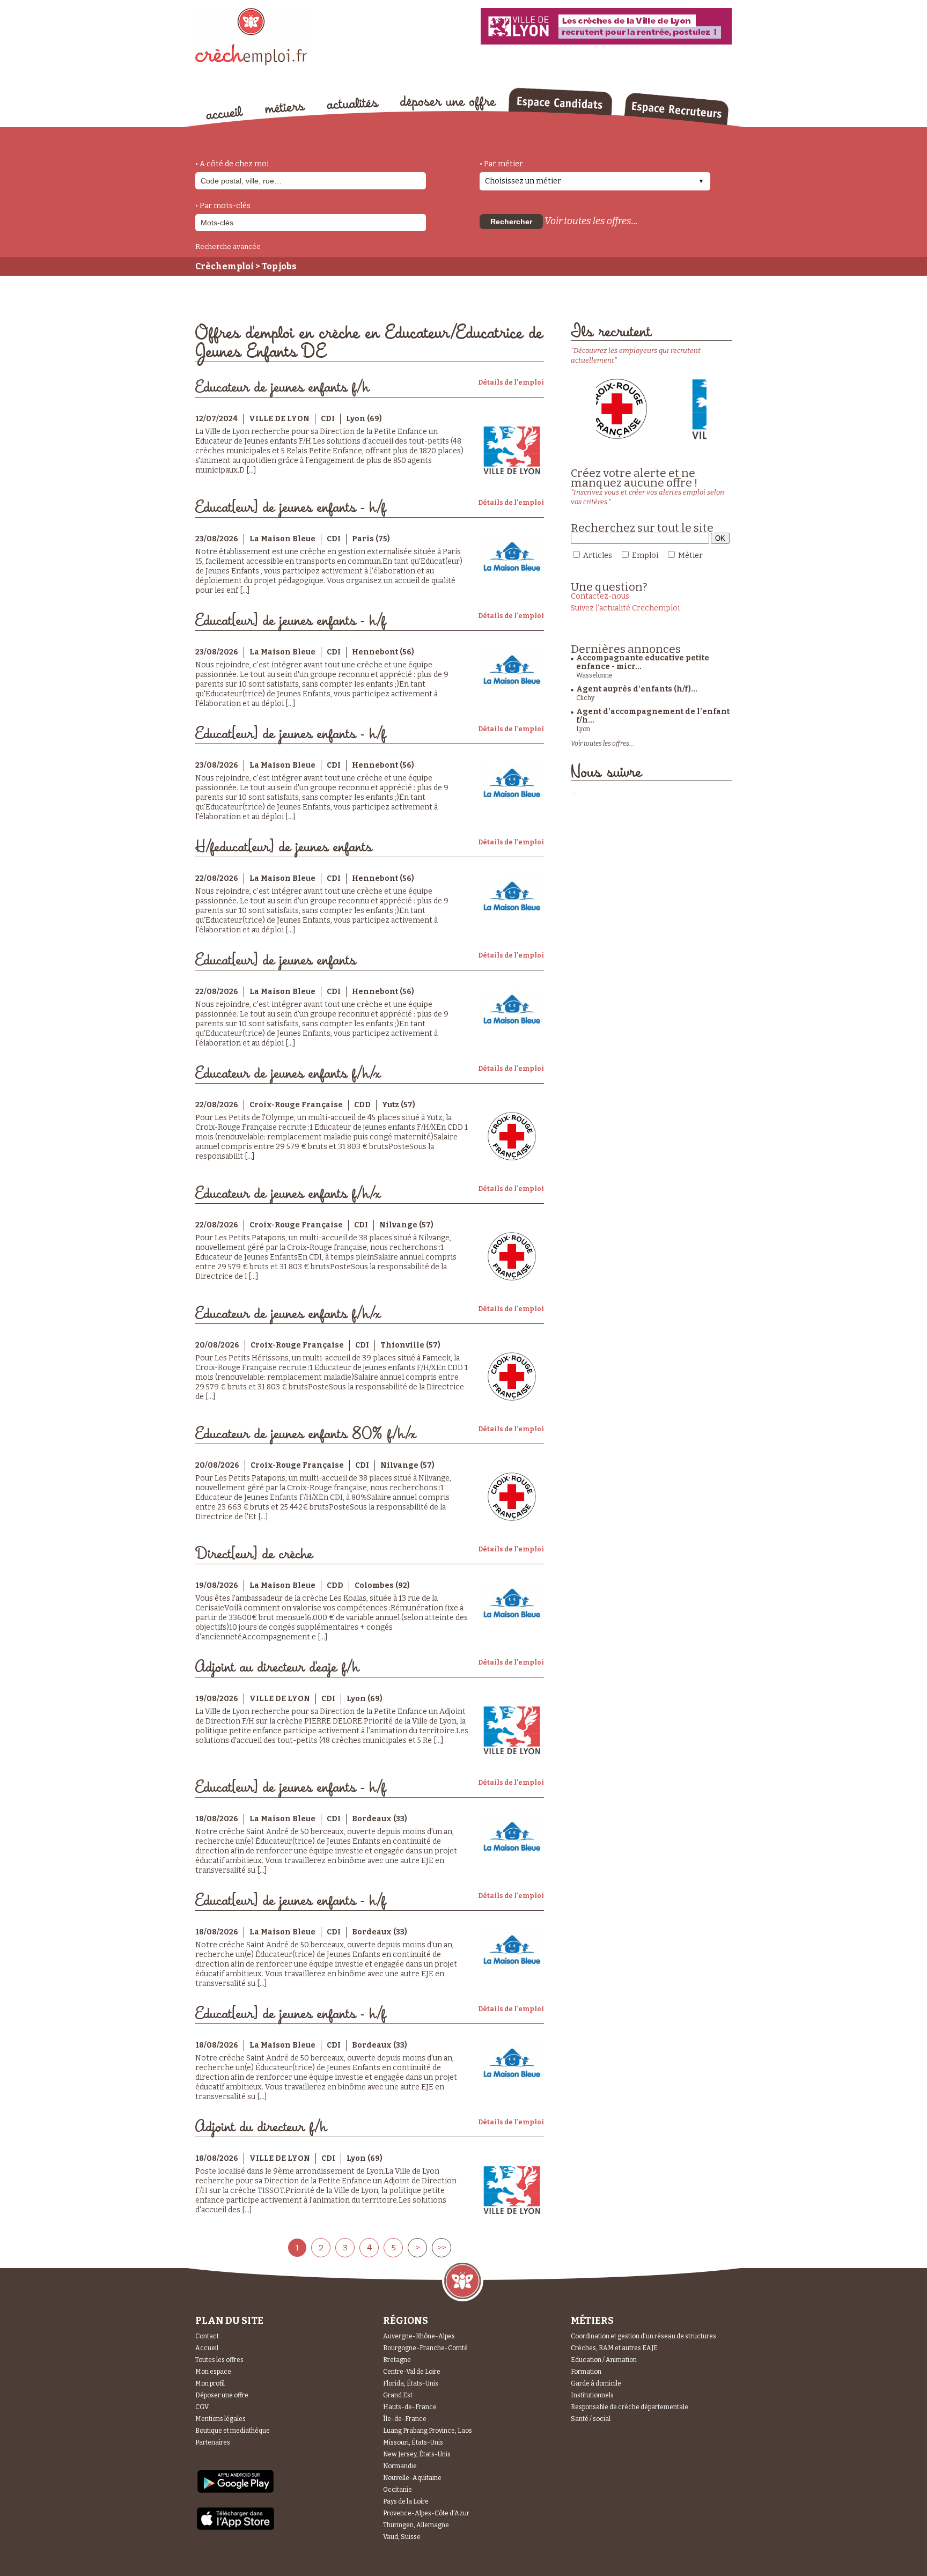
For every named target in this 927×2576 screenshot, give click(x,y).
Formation (586, 2372)
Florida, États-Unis (411, 2383)
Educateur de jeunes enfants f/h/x (288, 1074)
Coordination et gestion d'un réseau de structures (643, 2336)
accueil (225, 113)
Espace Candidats (560, 101)
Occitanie (398, 2490)
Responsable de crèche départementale (630, 2407)
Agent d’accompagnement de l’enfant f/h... (653, 716)
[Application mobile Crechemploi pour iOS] (236, 2528)
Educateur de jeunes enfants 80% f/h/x (306, 1434)
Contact (207, 2336)
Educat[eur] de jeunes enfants (275, 961)
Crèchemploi (225, 266)
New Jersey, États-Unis (417, 2454)
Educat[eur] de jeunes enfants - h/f (290, 508)
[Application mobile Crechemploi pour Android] (236, 2492)
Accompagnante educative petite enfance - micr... (643, 662)
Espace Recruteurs (676, 109)
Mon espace (213, 2372)
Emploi (645, 555)
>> (442, 2248)
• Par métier (501, 164)
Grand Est (398, 2395)
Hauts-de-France (410, 2407)
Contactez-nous (600, 596)
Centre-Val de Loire (412, 2372)
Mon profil (210, 2383)
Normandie (400, 2466)
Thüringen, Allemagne (416, 2525)
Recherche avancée (228, 246)
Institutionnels (592, 2395)
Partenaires (213, 2442)
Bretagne (397, 2360)
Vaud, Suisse (402, 2537)
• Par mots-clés (223, 206)
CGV (202, 2407)
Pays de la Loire (406, 2501)
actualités (353, 104)
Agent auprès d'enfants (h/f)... (637, 689)
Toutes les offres (219, 2360)
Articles (598, 555)
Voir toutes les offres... (591, 221)
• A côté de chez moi (232, 164)
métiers (285, 108)
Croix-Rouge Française (296, 1105)
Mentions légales (220, 2419)
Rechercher (511, 222)
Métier (690, 555)
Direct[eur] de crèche (254, 1554)
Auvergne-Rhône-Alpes (419, 2336)
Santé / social (591, 2419)
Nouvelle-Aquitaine (412, 2478)
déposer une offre (448, 103)
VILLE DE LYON (279, 419)
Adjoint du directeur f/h (261, 2127)
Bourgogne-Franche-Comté (425, 2348)
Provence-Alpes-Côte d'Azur (426, 2513)
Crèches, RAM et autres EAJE (614, 2348)
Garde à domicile (596, 2383)
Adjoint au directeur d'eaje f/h (277, 1668)
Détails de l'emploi (511, 382)
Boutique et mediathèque (233, 2431)
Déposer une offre (222, 2395)
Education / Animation (604, 2360)
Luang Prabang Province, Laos (428, 2431)
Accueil (207, 2348)
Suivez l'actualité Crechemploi (625, 608)
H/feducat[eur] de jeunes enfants (284, 847)
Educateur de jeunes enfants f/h (282, 388)
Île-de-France (405, 2419)
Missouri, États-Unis (413, 2442)
